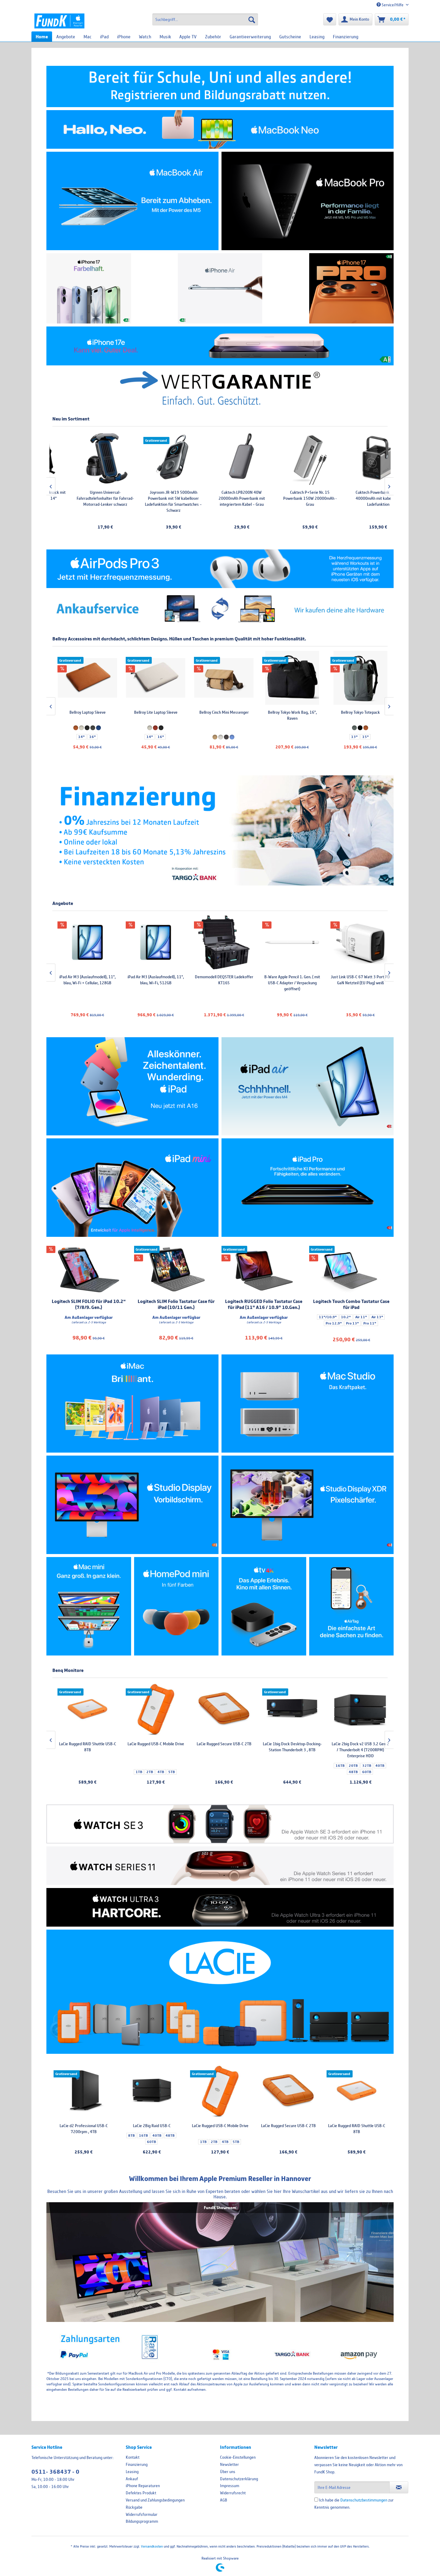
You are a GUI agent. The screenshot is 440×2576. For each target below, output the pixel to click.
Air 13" (377, 1317)
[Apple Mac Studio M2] (308, 1404)
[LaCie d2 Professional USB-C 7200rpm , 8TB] (290, 1709)
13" (147, 737)
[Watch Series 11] (220, 1866)
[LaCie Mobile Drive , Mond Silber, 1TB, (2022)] (358, 1709)
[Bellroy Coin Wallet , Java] (358, 678)
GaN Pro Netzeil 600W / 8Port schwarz (221, 980)
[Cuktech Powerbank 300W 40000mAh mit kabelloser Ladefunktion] (215, 458)
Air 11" (361, 1317)
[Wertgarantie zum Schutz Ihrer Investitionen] (220, 388)
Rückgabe (134, 2507)
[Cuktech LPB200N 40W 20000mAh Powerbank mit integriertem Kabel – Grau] (79, 458)
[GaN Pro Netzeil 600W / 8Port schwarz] (221, 942)
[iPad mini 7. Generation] (132, 1188)
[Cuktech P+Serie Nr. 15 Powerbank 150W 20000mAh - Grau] (147, 458)
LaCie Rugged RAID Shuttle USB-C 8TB (357, 2129)
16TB (143, 2135)
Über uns (228, 2472)
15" (158, 737)
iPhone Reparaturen (143, 2486)
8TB (131, 2135)
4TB (225, 2142)
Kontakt (133, 2457)
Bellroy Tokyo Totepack (153, 712)
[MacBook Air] (132, 201)
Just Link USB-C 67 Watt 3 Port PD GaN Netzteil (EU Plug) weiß (153, 980)
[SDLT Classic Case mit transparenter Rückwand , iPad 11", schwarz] (283, 458)
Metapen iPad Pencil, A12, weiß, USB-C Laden (352, 495)
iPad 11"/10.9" (292, 517)
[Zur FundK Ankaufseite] (220, 609)
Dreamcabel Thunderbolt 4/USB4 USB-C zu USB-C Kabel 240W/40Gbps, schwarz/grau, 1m (289, 983)
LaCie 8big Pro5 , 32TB (222, 1744)
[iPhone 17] (89, 288)
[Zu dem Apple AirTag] (352, 1606)
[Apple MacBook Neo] (220, 129)
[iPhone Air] (220, 288)
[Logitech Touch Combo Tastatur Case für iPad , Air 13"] (352, 1270)
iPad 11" (268, 517)
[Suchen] (252, 19)
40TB (157, 2135)
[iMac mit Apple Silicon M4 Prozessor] (132, 1404)
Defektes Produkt (141, 2493)
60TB (151, 2142)
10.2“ (346, 1317)
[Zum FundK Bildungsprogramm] (220, 86)
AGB (224, 2500)
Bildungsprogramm (142, 2521)
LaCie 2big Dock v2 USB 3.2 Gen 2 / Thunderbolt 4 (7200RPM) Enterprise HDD (154, 1750)
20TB (146, 1766)
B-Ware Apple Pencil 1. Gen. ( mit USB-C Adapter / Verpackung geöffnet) (85, 983)
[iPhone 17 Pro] (352, 288)
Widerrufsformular (142, 2514)
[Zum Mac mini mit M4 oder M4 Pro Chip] (89, 1606)
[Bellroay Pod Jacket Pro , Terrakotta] (221, 678)
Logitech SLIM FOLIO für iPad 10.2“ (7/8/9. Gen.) (89, 1304)
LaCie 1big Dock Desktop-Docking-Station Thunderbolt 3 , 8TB (85, 1747)
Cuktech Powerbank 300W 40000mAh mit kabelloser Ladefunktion (215, 498)
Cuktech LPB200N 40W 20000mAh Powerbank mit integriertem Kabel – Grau (79, 498)
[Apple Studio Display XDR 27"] (308, 1505)
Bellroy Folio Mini (290, 712)
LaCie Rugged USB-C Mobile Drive (220, 2126)
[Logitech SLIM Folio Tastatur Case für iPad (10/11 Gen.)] (176, 1270)
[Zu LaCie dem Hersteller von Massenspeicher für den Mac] (220, 1992)
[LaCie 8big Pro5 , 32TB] (222, 1709)
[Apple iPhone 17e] (220, 346)
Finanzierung (137, 2464)
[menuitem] (205, 19)
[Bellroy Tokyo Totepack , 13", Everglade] (153, 678)
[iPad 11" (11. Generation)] (132, 1086)
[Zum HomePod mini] (176, 1606)
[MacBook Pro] (308, 201)
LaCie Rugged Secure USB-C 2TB (288, 2126)
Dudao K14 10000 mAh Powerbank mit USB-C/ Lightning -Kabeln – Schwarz (358, 983)
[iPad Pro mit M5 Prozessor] (308, 1188)
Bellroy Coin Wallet (358, 712)
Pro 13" (352, 1323)
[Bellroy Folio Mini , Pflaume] (290, 678)
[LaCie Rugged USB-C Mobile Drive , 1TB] (220, 2091)
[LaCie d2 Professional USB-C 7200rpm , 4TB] (84, 2091)
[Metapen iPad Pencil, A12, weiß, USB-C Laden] (352, 458)
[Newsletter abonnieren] (399, 2487)
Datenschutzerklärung (239, 2479)
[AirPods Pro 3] (220, 569)
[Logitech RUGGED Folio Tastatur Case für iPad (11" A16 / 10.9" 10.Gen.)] (264, 1270)
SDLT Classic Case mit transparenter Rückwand (284, 495)
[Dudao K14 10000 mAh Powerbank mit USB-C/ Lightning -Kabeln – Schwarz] (358, 942)
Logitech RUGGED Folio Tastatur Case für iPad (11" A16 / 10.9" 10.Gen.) (264, 1304)
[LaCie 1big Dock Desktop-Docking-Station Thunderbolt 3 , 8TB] (85, 1709)
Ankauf (132, 2479)
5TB (236, 2142)
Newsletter (229, 2464)
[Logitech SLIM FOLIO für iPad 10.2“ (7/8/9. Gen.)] (89, 1270)
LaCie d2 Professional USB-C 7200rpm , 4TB (84, 2129)
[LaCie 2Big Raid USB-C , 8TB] (152, 2091)
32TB (160, 1766)
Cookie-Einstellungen (238, 2457)
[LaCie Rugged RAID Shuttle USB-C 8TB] (356, 2091)
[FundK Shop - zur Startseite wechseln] (59, 21)
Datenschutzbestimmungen (364, 2500)
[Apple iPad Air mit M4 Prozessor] (308, 1086)
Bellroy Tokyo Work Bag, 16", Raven (85, 715)
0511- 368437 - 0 (55, 2472)
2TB (214, 2142)
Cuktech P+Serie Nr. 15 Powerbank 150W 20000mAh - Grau (147, 498)
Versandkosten (152, 2546)
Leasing (132, 2472)
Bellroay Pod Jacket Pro (222, 712)
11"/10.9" (328, 1317)
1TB (203, 2142)
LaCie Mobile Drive (358, 1744)
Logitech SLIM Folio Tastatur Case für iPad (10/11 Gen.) (176, 1304)
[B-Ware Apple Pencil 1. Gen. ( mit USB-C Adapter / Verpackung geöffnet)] (85, 942)
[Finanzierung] (220, 830)
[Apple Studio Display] (132, 1505)
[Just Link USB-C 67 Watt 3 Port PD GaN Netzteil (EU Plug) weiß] (153, 942)
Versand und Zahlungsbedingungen (155, 2500)
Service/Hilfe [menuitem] (393, 5)
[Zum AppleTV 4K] (264, 1606)
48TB (170, 2135)
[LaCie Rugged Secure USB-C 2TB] (288, 2091)
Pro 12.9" (334, 1323)
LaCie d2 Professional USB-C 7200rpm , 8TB (290, 1747)
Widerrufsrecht (233, 2493)
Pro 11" (370, 1323)
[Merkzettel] (330, 19)
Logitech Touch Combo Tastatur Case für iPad (351, 1304)
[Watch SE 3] (220, 1824)
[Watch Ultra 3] (220, 1907)
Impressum (230, 2486)
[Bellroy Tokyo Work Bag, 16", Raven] (85, 678)
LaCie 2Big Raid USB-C (152, 2126)
